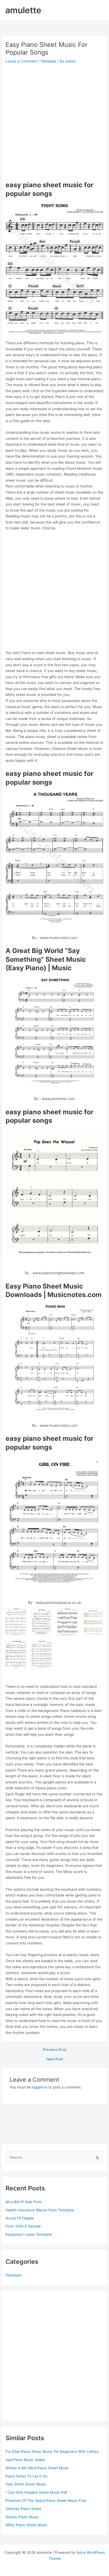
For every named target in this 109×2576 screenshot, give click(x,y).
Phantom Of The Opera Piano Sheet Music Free (46, 2501)
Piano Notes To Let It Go (26, 2476)
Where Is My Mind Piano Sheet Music (37, 2468)
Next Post (55, 2059)
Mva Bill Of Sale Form (24, 2202)
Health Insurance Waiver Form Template (40, 2210)
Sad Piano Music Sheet (25, 2460)
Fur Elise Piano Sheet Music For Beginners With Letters (52, 2452)
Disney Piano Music (22, 2517)
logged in (40, 2087)
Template (48, 61)
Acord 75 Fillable (20, 2218)
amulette (23, 10)
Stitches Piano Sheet (23, 2509)
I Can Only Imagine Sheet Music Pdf (36, 2492)
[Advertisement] (54, 122)
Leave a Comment (21, 61)
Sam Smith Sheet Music (26, 2484)
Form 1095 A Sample (23, 2226)
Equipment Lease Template (29, 2234)
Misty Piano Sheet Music (27, 2525)
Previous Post (55, 2050)
